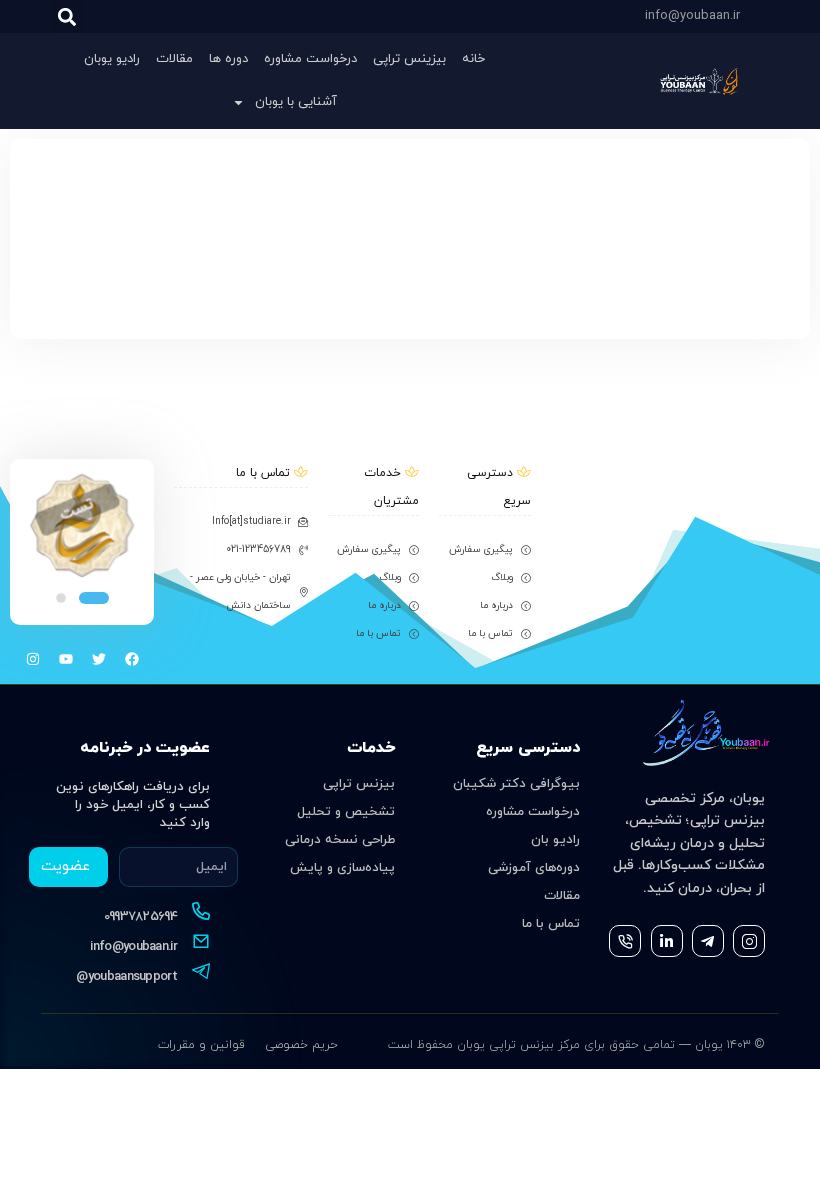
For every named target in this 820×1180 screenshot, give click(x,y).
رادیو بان (555, 840)
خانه (473, 59)
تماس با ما (551, 924)
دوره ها (228, 59)
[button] (66, 16)
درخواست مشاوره (310, 59)
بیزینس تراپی (409, 59)
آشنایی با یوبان (296, 102)
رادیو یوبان (112, 59)
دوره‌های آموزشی (534, 868)
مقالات (174, 59)
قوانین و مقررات (201, 1045)
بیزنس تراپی (359, 784)
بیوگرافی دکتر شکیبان (516, 784)
